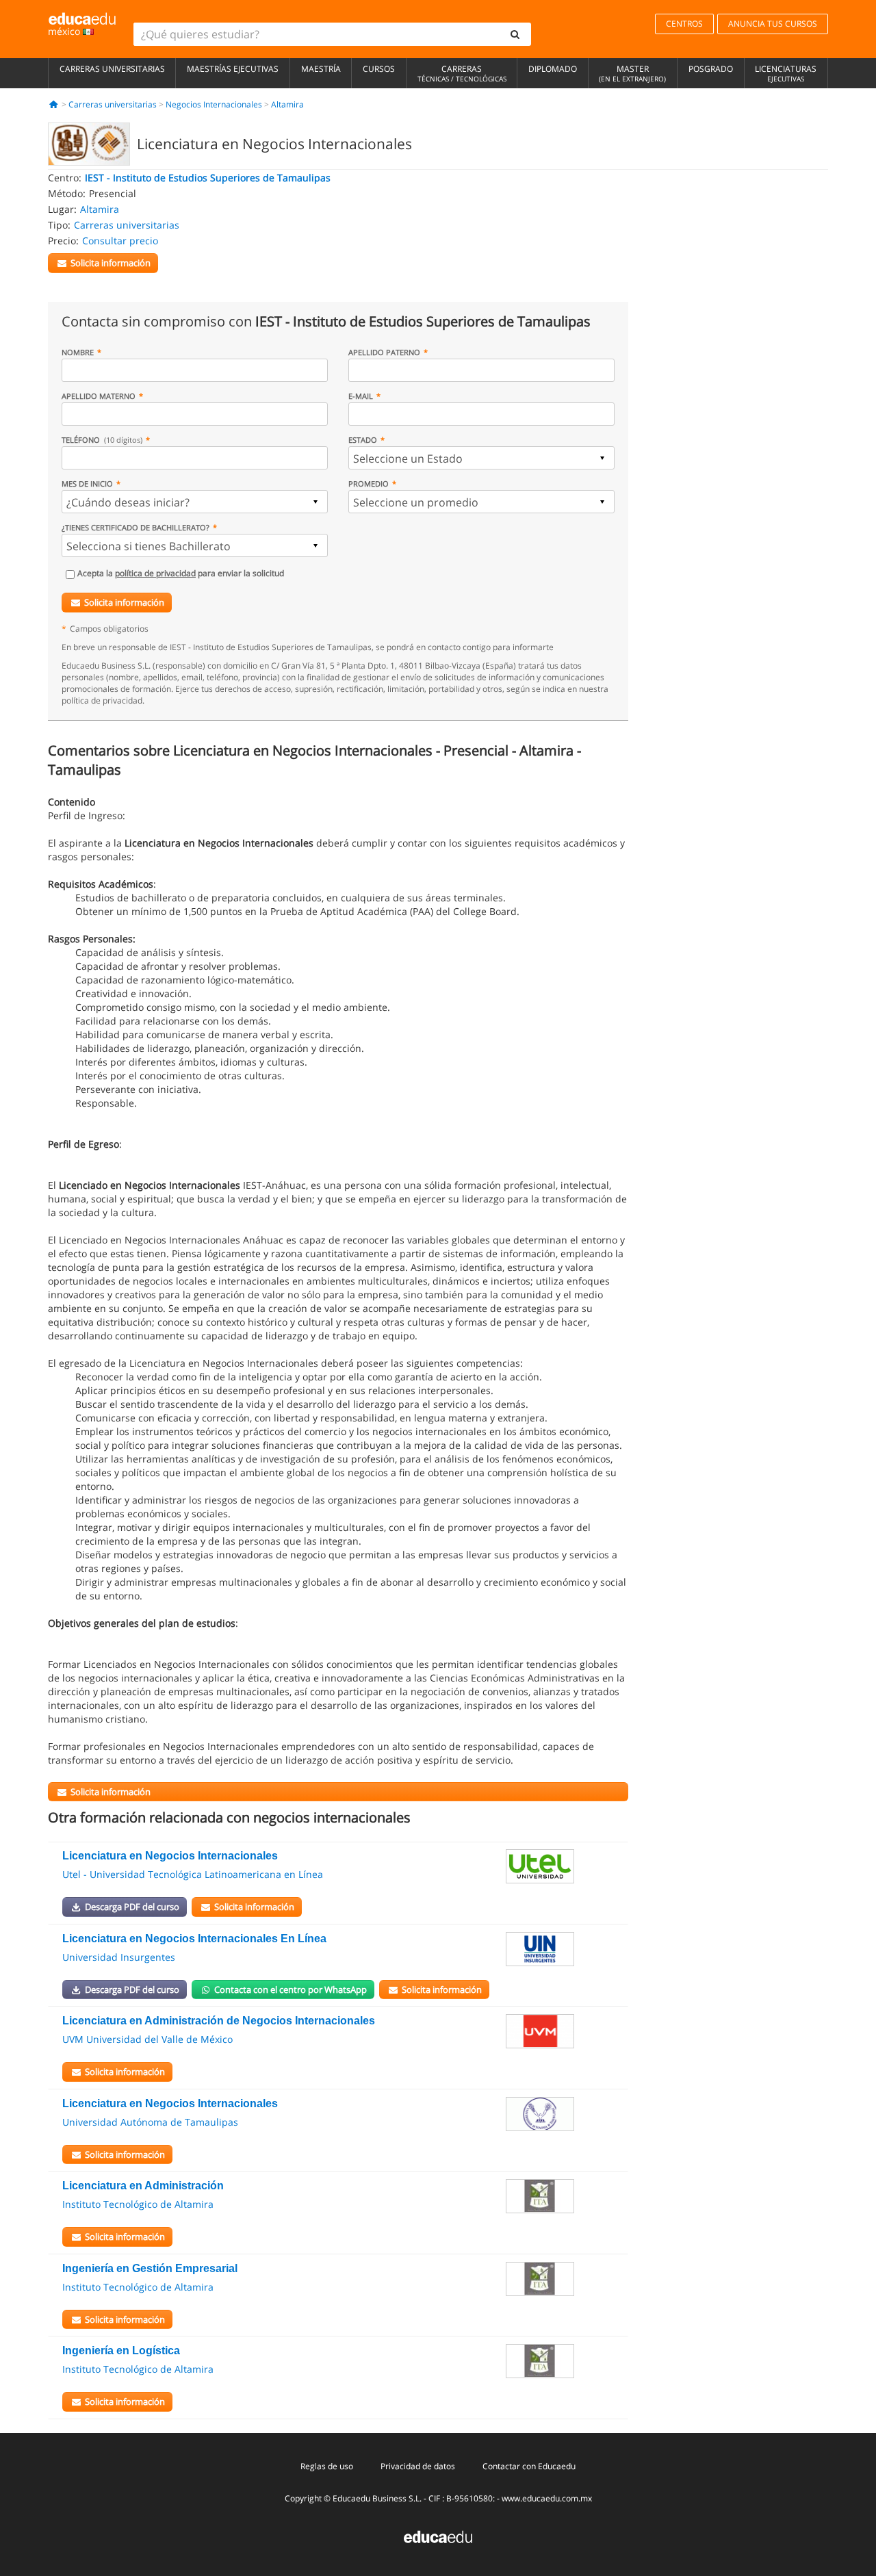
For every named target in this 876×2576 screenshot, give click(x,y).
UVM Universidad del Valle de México (147, 2039)
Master (632, 73)
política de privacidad (155, 573)
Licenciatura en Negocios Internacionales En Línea (194, 1939)
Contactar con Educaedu (529, 2466)
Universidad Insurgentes (119, 1957)
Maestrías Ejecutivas (233, 69)
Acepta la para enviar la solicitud (181, 573)
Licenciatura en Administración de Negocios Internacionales (219, 2021)
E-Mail (361, 396)
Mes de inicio (87, 484)
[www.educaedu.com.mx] (438, 2536)
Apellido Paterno (384, 352)
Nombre (78, 352)
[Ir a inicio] (54, 104)
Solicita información (124, 602)
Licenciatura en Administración (143, 2186)
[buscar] (515, 34)
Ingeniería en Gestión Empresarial (150, 2268)
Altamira (287, 104)
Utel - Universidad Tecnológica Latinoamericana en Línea (193, 1874)
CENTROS (684, 24)
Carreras (462, 73)
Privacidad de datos (418, 2466)
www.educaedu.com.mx (547, 2498)
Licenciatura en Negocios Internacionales (170, 1856)
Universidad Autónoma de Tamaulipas (150, 2122)
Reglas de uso (327, 2466)
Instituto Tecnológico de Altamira (138, 2204)
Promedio (369, 484)
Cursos (379, 69)
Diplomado (553, 69)
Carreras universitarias (112, 69)
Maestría (321, 69)
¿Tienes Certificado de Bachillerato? (136, 527)
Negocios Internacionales (214, 104)
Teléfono (102, 440)
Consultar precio (120, 241)
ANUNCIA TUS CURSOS (773, 24)
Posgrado (711, 69)
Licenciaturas (786, 73)
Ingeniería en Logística (121, 2350)
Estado (363, 440)
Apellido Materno (99, 396)
